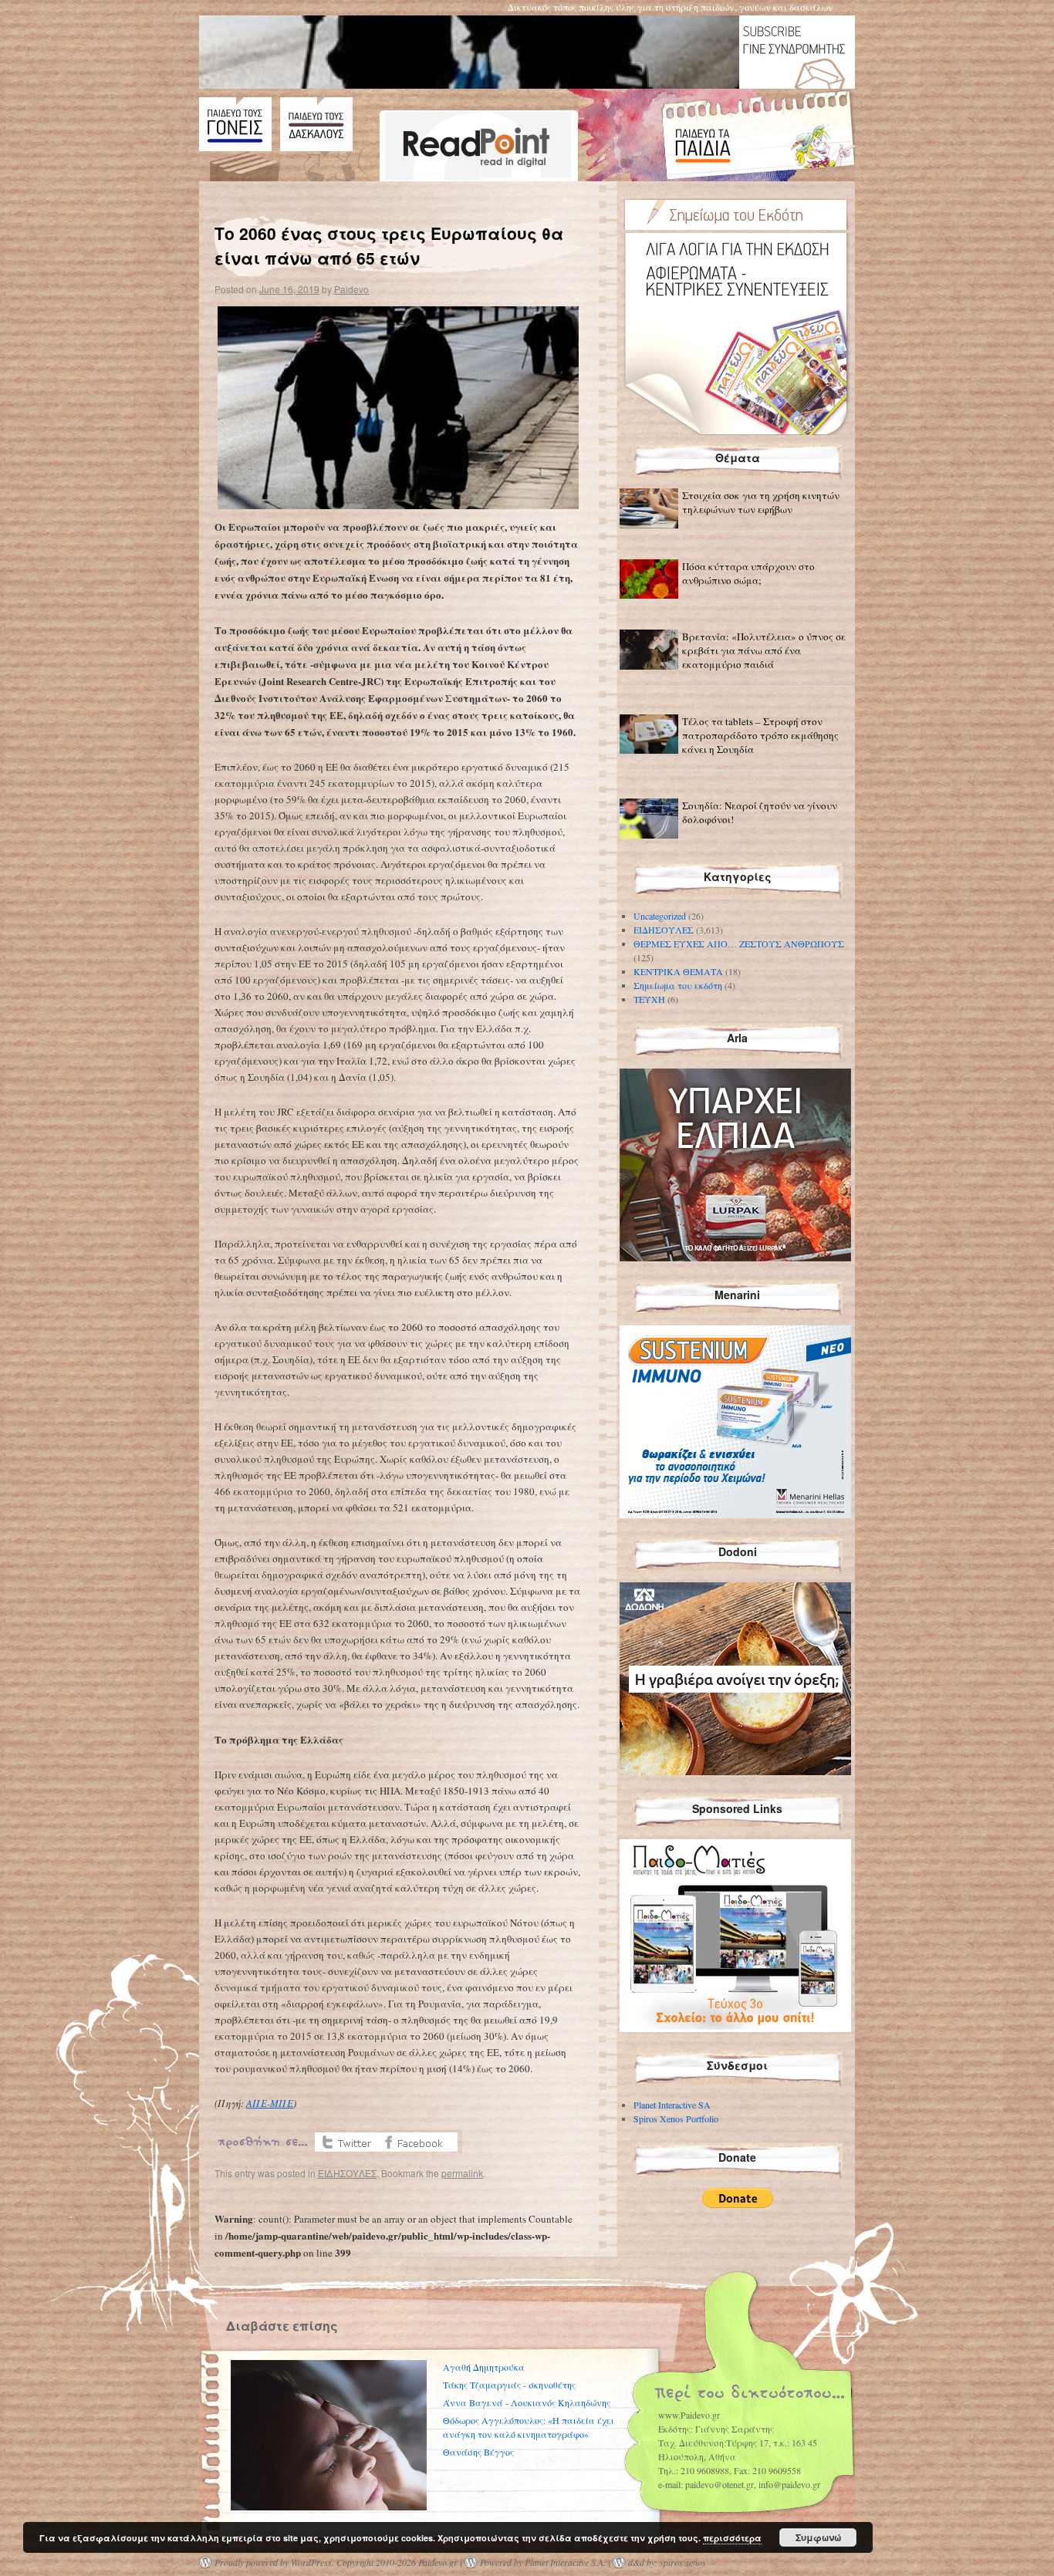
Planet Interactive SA (672, 2105)
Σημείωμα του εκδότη (678, 985)
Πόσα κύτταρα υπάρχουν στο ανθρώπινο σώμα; (748, 573)
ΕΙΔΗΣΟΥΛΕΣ (347, 2173)
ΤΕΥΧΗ (649, 999)
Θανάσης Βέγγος (478, 2452)
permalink (462, 2173)
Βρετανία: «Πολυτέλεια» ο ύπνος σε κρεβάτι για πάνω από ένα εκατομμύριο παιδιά (764, 650)
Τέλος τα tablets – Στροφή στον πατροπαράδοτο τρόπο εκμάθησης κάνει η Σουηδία (760, 735)
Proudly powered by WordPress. (274, 2562)
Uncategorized (660, 916)
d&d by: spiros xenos (667, 2562)
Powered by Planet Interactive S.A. (543, 2562)
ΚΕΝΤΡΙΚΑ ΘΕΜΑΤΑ (678, 971)
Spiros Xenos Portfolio (676, 2119)
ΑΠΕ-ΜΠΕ (270, 2103)
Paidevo (351, 289)
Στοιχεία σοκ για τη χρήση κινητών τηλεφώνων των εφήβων (761, 502)
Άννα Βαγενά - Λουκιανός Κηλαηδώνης (527, 2402)
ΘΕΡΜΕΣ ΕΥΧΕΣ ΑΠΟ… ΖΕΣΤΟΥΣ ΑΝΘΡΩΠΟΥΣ (739, 944)
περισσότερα (732, 2538)
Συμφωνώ (818, 2537)
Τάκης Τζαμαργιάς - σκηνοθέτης (509, 2385)
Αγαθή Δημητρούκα (484, 2367)
